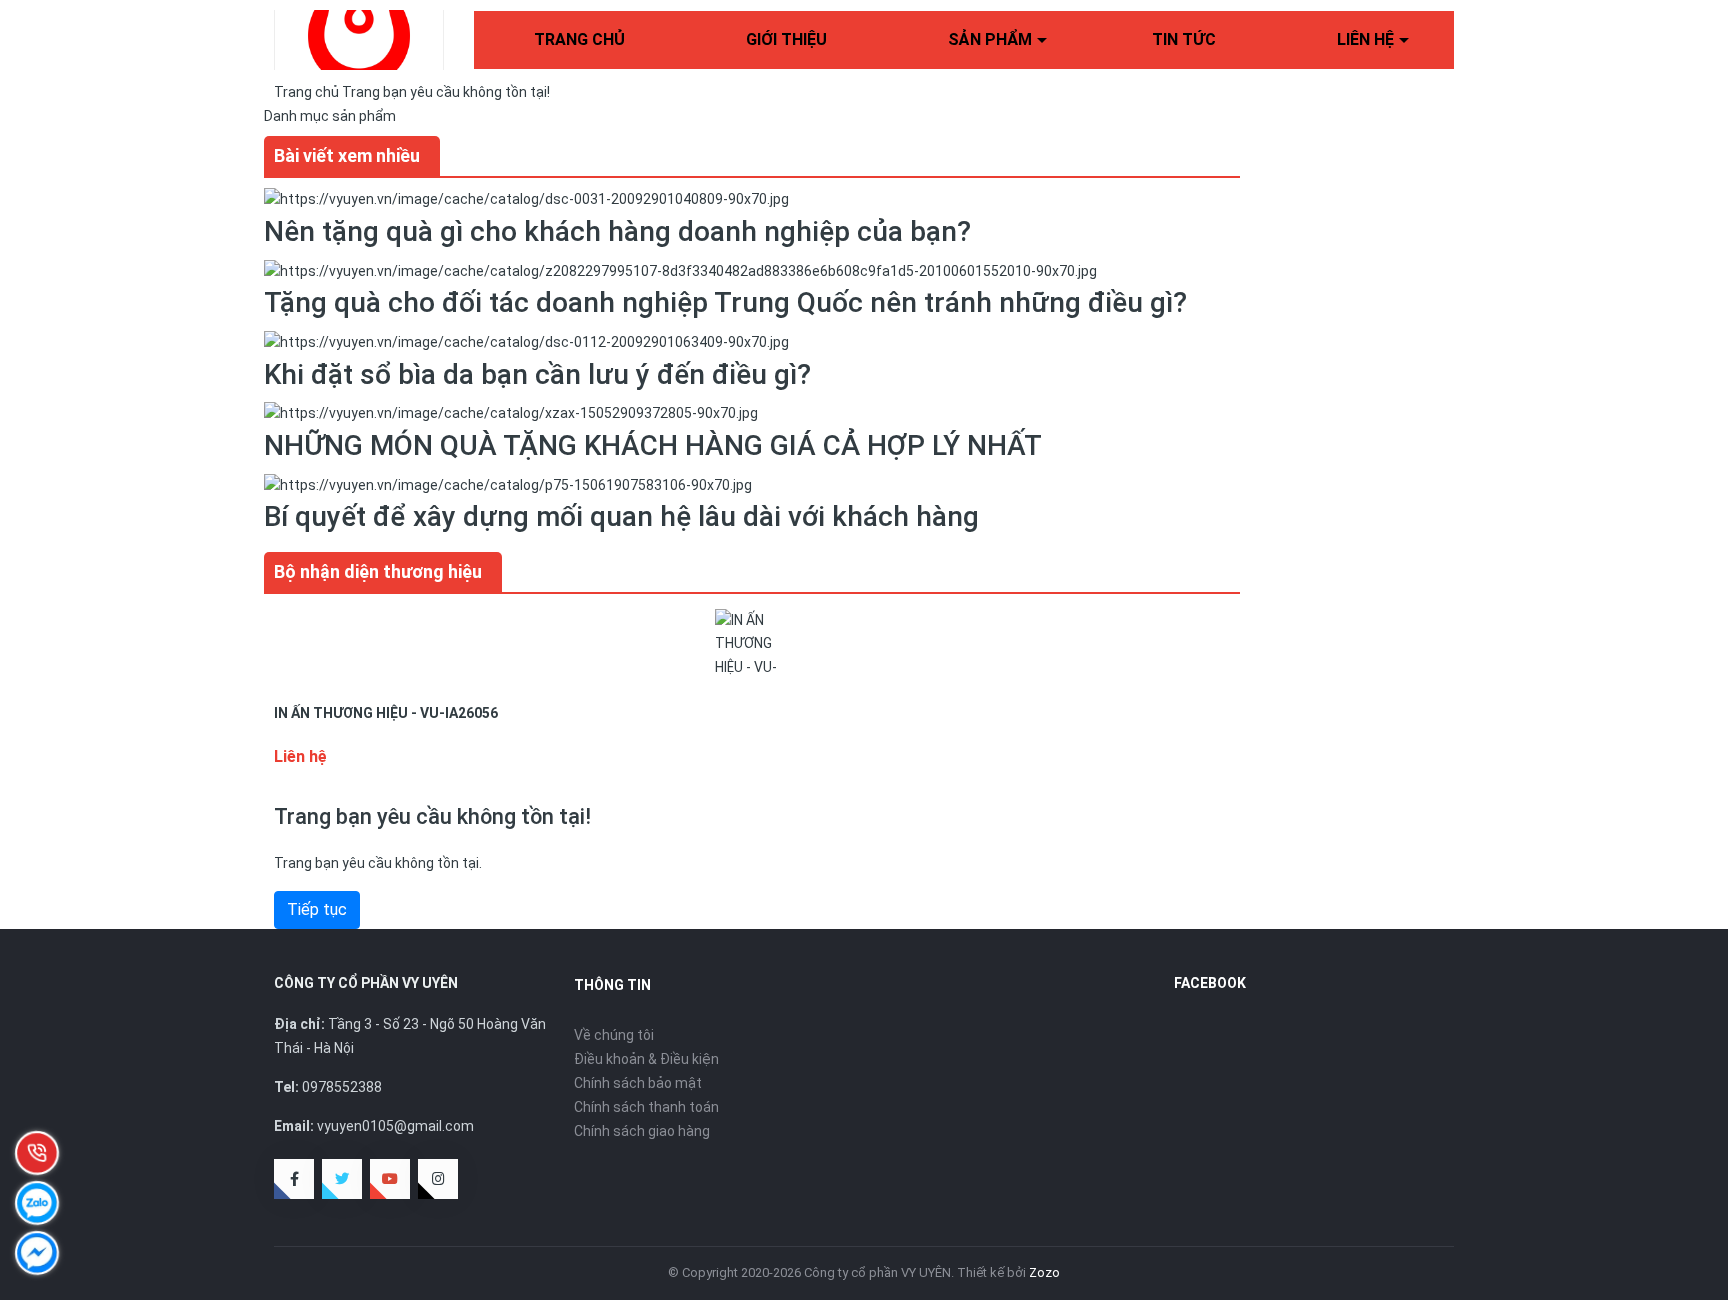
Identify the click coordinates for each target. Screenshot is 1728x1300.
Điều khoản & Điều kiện (646, 1059)
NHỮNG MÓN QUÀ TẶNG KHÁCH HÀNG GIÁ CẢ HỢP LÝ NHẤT (653, 445)
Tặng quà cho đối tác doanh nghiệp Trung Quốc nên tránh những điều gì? (725, 302)
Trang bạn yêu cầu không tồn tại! (446, 92)
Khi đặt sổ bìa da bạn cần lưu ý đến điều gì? (537, 374)
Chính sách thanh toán (646, 1107)
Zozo (1044, 1272)
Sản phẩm (990, 39)
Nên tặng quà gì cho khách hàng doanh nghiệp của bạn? (617, 231)
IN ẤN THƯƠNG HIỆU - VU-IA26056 (386, 713)
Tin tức (1184, 39)
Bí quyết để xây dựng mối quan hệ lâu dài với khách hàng (621, 516)
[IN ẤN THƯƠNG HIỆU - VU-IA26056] (752, 644)
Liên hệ (1365, 39)
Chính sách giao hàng (642, 1131)
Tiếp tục (317, 909)
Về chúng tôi (614, 1035)
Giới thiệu (786, 39)
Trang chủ (579, 39)
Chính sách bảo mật (638, 1083)
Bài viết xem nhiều (347, 155)
